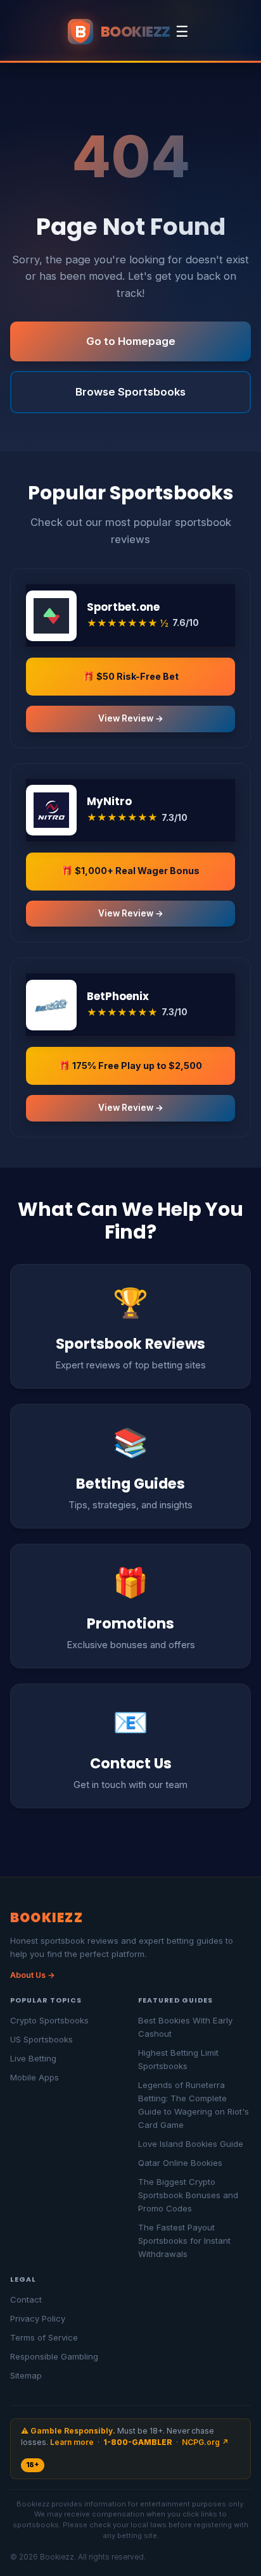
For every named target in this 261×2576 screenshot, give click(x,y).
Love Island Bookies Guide (191, 2144)
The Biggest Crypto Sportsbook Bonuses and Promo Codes (188, 2195)
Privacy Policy (38, 2318)
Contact (26, 2299)
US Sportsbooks (41, 2039)
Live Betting (33, 2058)
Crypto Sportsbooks (49, 2020)
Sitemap (26, 2375)
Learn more (72, 2442)
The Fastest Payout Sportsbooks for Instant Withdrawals (184, 2241)
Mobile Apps (35, 2077)
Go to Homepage (131, 341)
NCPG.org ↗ (205, 2442)
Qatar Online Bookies (180, 2163)
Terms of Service (44, 2337)
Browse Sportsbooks (130, 392)
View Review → (131, 718)
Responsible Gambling (54, 2356)
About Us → (33, 1975)
